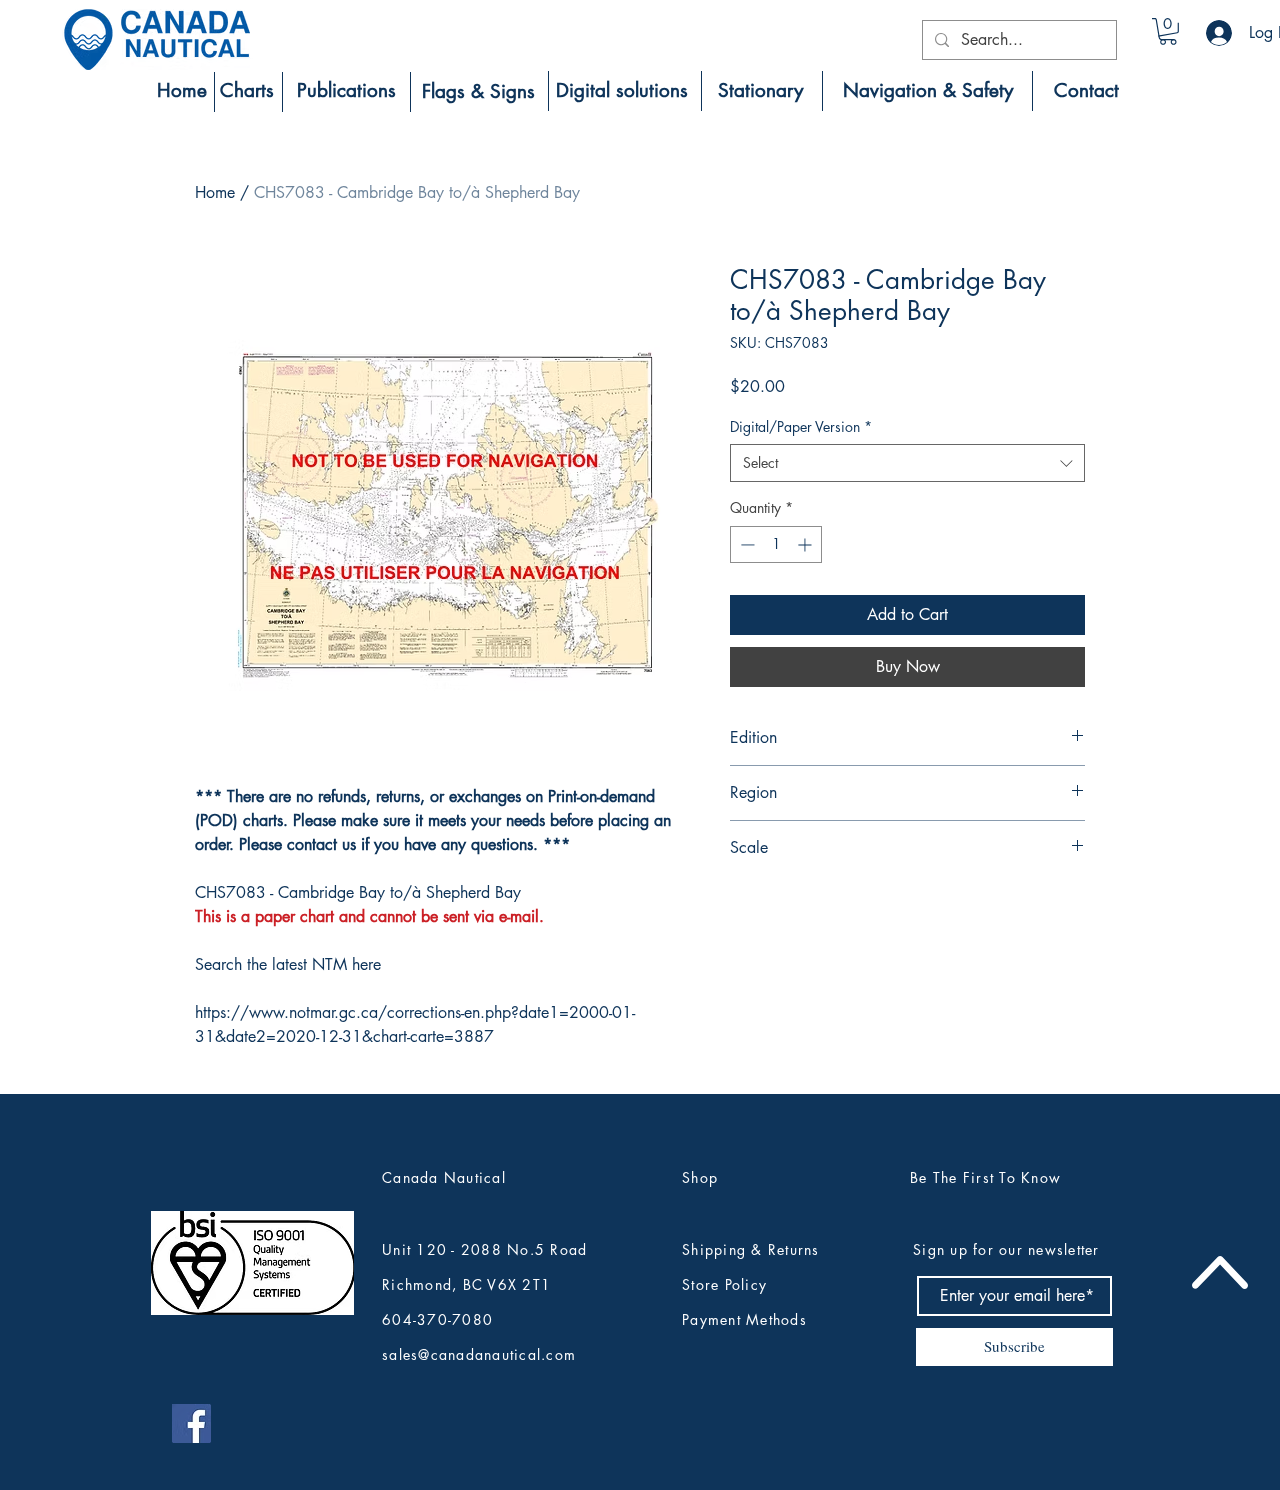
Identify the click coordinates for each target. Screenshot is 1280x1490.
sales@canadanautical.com (479, 1354)
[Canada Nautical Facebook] (191, 1423)
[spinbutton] (776, 544)
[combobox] (907, 463)
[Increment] (806, 544)
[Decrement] (745, 544)
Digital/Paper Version (801, 426)
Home (215, 192)
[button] (1168, 31)
